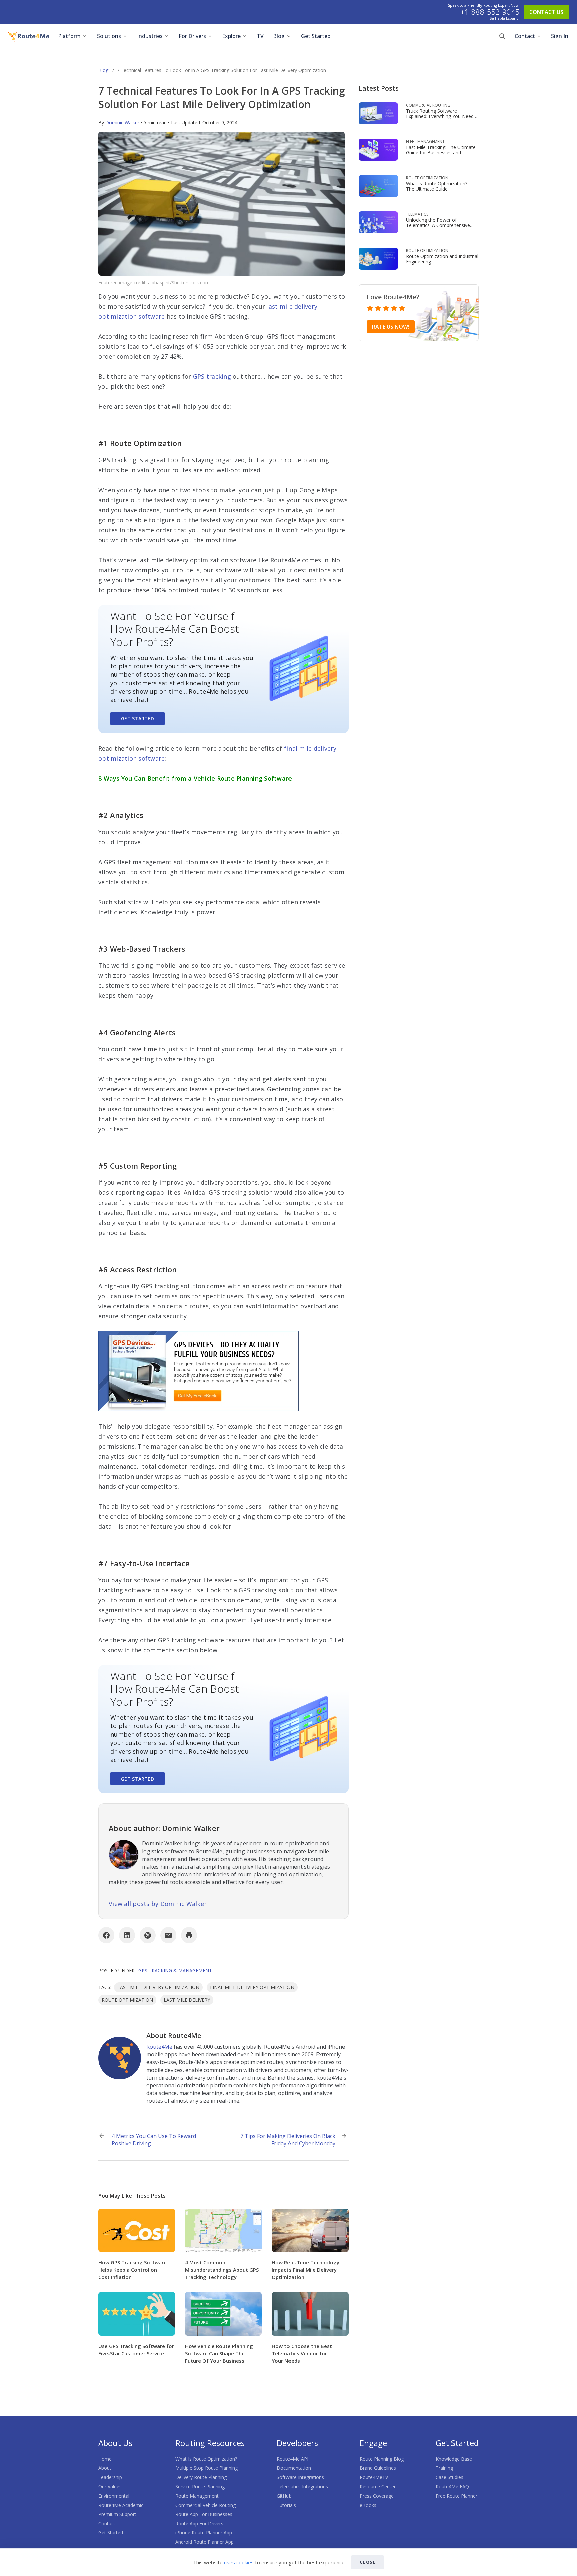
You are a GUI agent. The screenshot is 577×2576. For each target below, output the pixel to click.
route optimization (127, 2000)
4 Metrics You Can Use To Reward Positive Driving (154, 2140)
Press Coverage (377, 2496)
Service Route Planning (200, 2486)
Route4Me (159, 2047)
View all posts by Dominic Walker (158, 1904)
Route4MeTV (374, 2477)
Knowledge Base (454, 2459)
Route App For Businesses (204, 2514)
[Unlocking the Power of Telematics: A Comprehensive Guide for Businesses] (378, 222)
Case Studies (450, 2477)
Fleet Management (425, 141)
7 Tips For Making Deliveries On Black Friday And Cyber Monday (288, 2140)
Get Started (316, 36)
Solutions (109, 36)
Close (368, 2562)
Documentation (294, 2468)
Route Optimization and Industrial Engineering (442, 259)
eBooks (368, 2505)
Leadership (110, 2477)
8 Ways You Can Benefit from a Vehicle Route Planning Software (195, 778)
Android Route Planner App (205, 2542)
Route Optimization (427, 178)
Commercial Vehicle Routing (206, 2505)
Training (444, 2468)
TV (260, 36)
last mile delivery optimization (158, 1987)
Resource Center (378, 2486)
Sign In (560, 36)
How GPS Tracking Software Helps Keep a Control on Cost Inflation (132, 2270)
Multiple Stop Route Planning (207, 2468)
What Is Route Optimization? (206, 2459)
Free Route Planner (457, 2496)
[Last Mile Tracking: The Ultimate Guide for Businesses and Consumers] (378, 149)
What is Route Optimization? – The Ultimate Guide (439, 186)
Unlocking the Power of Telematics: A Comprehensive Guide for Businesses (438, 225)
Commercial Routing (428, 105)
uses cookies (239, 2562)
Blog (279, 36)
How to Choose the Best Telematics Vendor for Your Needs (302, 2353)
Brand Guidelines (378, 2468)
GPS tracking (212, 376)
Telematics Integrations (302, 2486)
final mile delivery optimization (252, 1987)
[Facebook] (106, 1935)
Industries (150, 36)
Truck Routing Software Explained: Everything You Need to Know (440, 116)
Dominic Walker (122, 122)
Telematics (417, 214)
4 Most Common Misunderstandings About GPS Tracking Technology (222, 2270)
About (105, 2468)
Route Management (197, 2496)
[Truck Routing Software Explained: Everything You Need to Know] (378, 113)
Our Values (110, 2486)
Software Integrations (300, 2477)
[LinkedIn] (127, 1935)
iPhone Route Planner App (204, 2532)
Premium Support (117, 2514)
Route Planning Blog (382, 2459)
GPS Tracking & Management (175, 1970)
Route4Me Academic (121, 2505)
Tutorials (286, 2505)
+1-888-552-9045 (490, 12)
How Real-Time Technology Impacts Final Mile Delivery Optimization (306, 2270)
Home (105, 2459)
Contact (525, 36)
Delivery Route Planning (201, 2477)
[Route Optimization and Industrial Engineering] (378, 258)
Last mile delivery (187, 2000)
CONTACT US (546, 12)
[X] (148, 1935)
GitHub (284, 2496)
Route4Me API (293, 2459)
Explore (231, 36)
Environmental (114, 2496)
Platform (69, 36)
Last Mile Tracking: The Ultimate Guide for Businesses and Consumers (441, 152)
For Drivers (192, 36)
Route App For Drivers (199, 2523)
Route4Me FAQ (452, 2486)
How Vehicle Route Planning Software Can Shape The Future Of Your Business (219, 2353)
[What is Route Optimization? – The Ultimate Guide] (378, 186)
